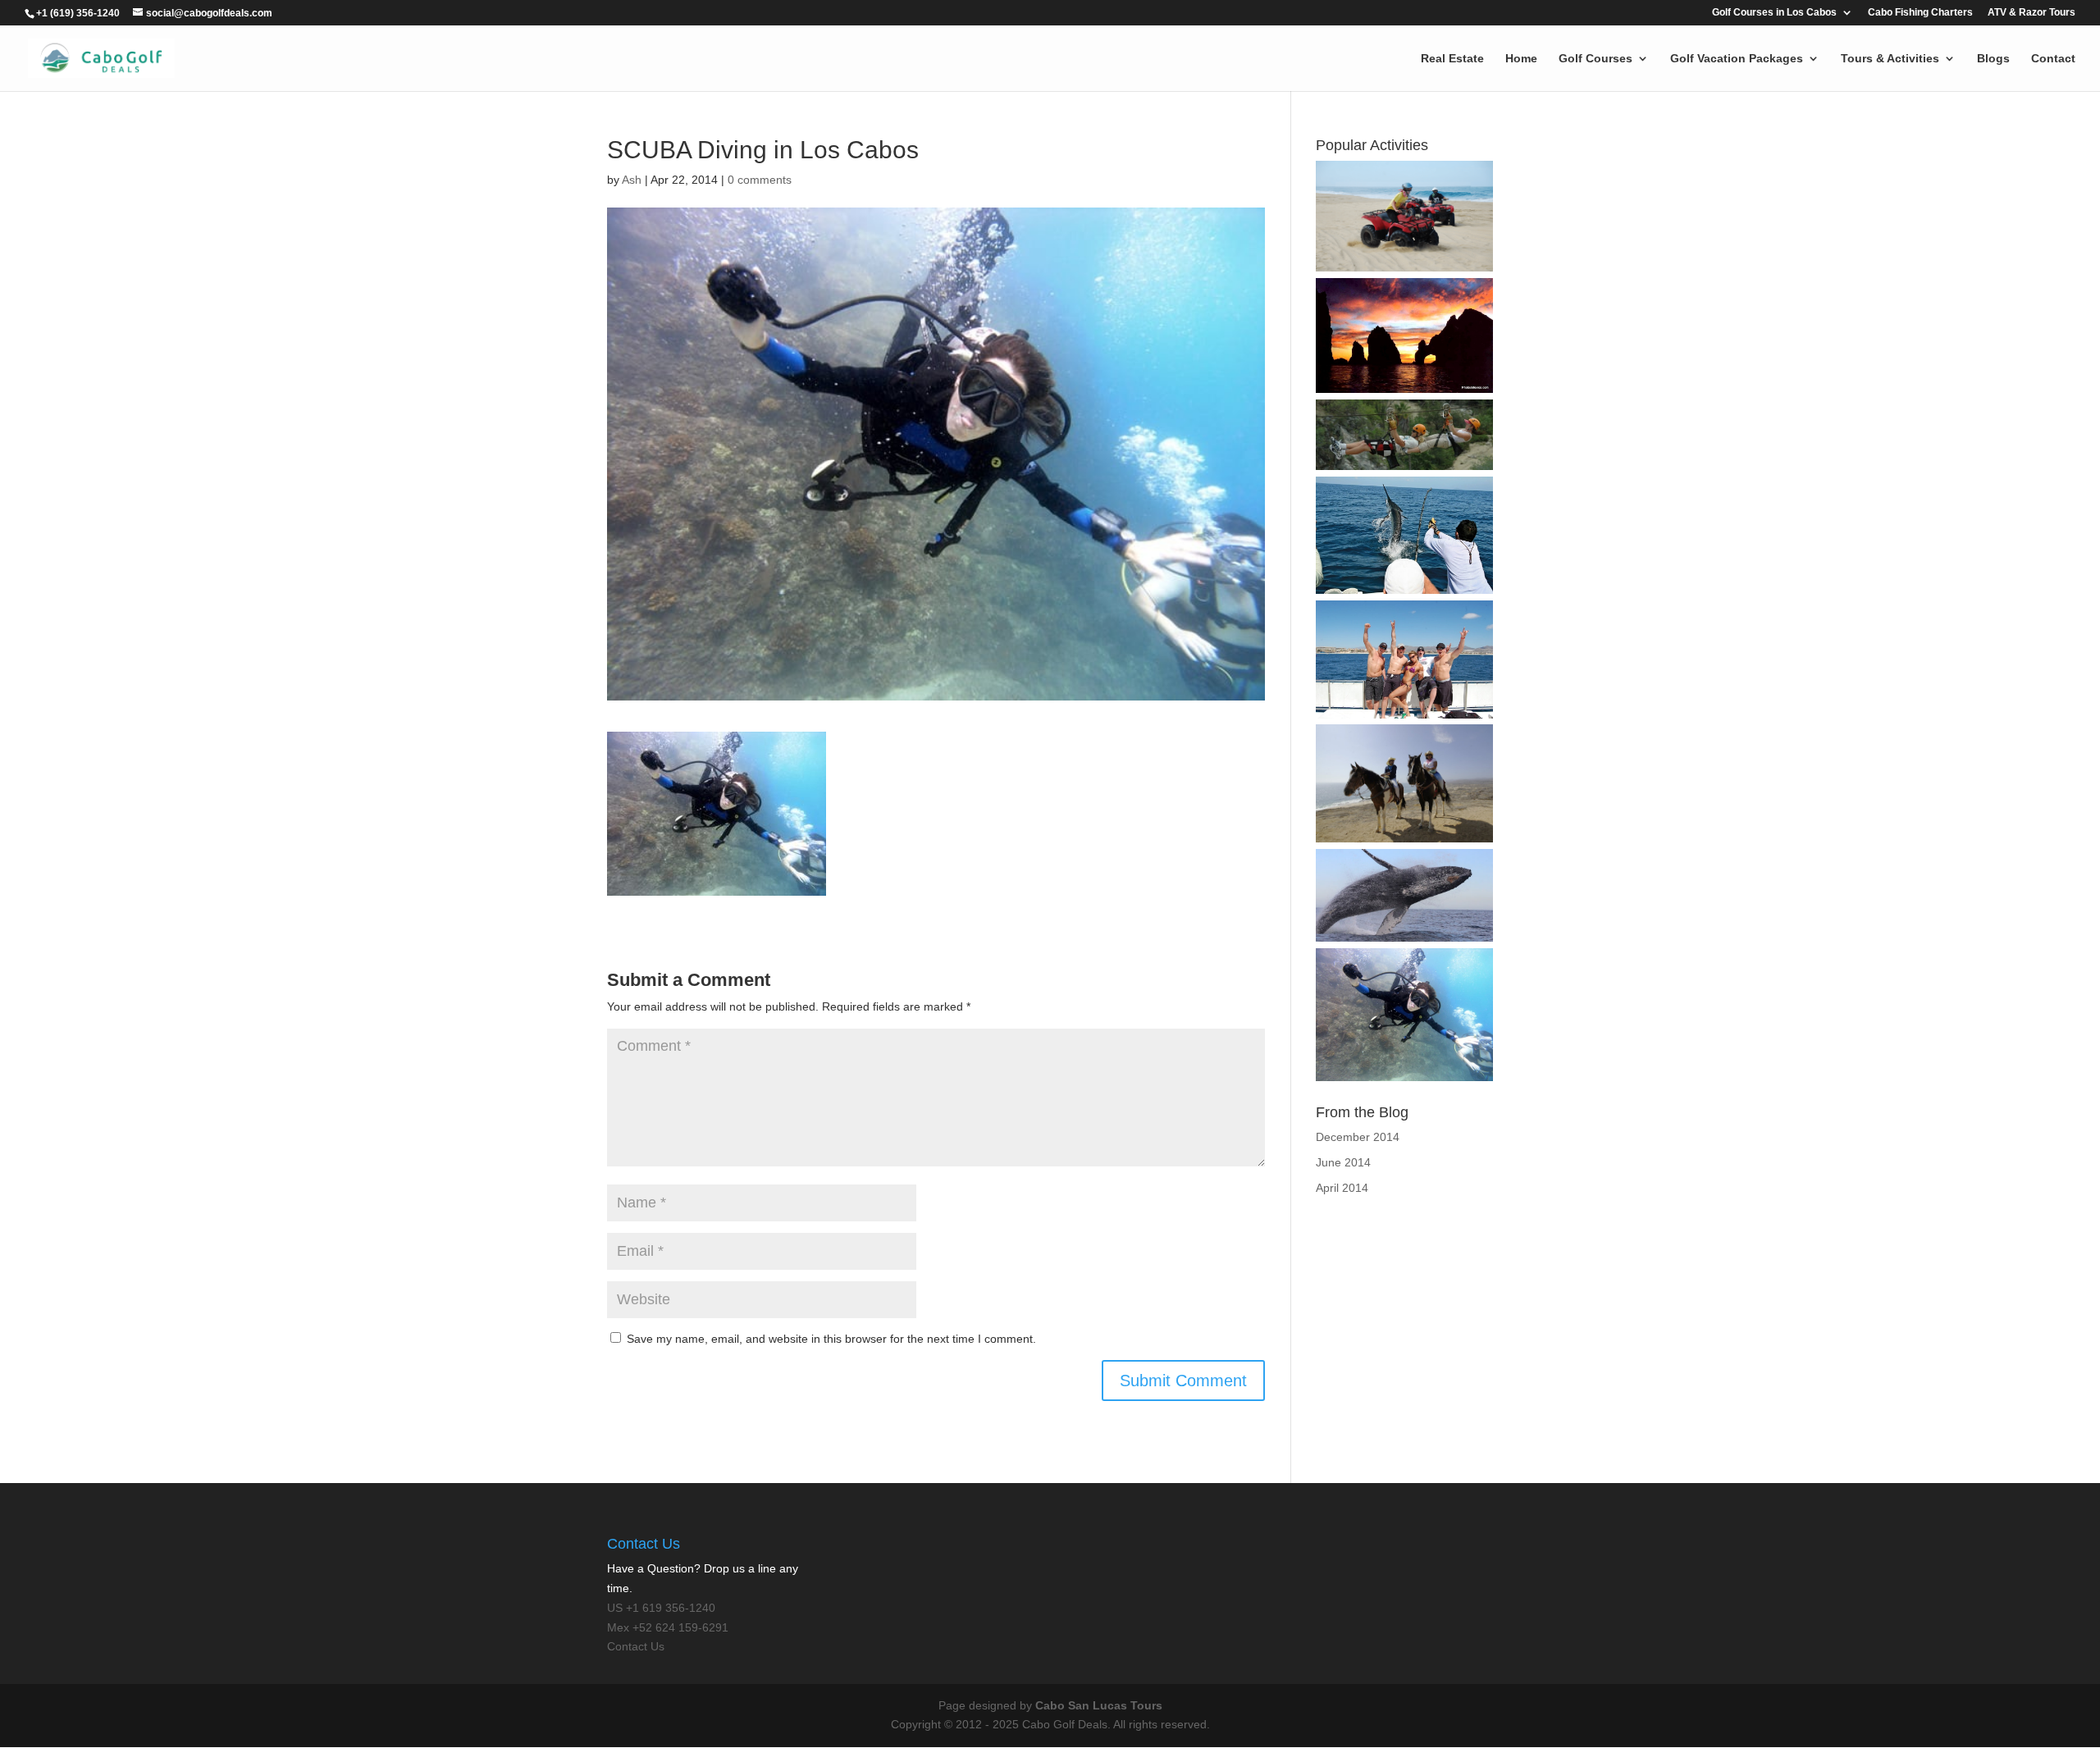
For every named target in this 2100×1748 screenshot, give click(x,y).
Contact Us (636, 1646)
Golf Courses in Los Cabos (1774, 13)
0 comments (760, 180)
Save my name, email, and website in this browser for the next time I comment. (831, 1339)
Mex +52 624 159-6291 (668, 1627)
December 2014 (1358, 1137)
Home (1521, 59)
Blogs (1993, 59)
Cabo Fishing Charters (1920, 13)
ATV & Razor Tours (2032, 13)
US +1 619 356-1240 (661, 1608)
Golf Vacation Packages (1737, 59)
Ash (632, 180)
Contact (2053, 59)
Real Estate (1452, 59)
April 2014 (1342, 1188)
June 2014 (1343, 1162)
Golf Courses (1596, 59)
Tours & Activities (1890, 59)
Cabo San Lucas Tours (1099, 1705)
